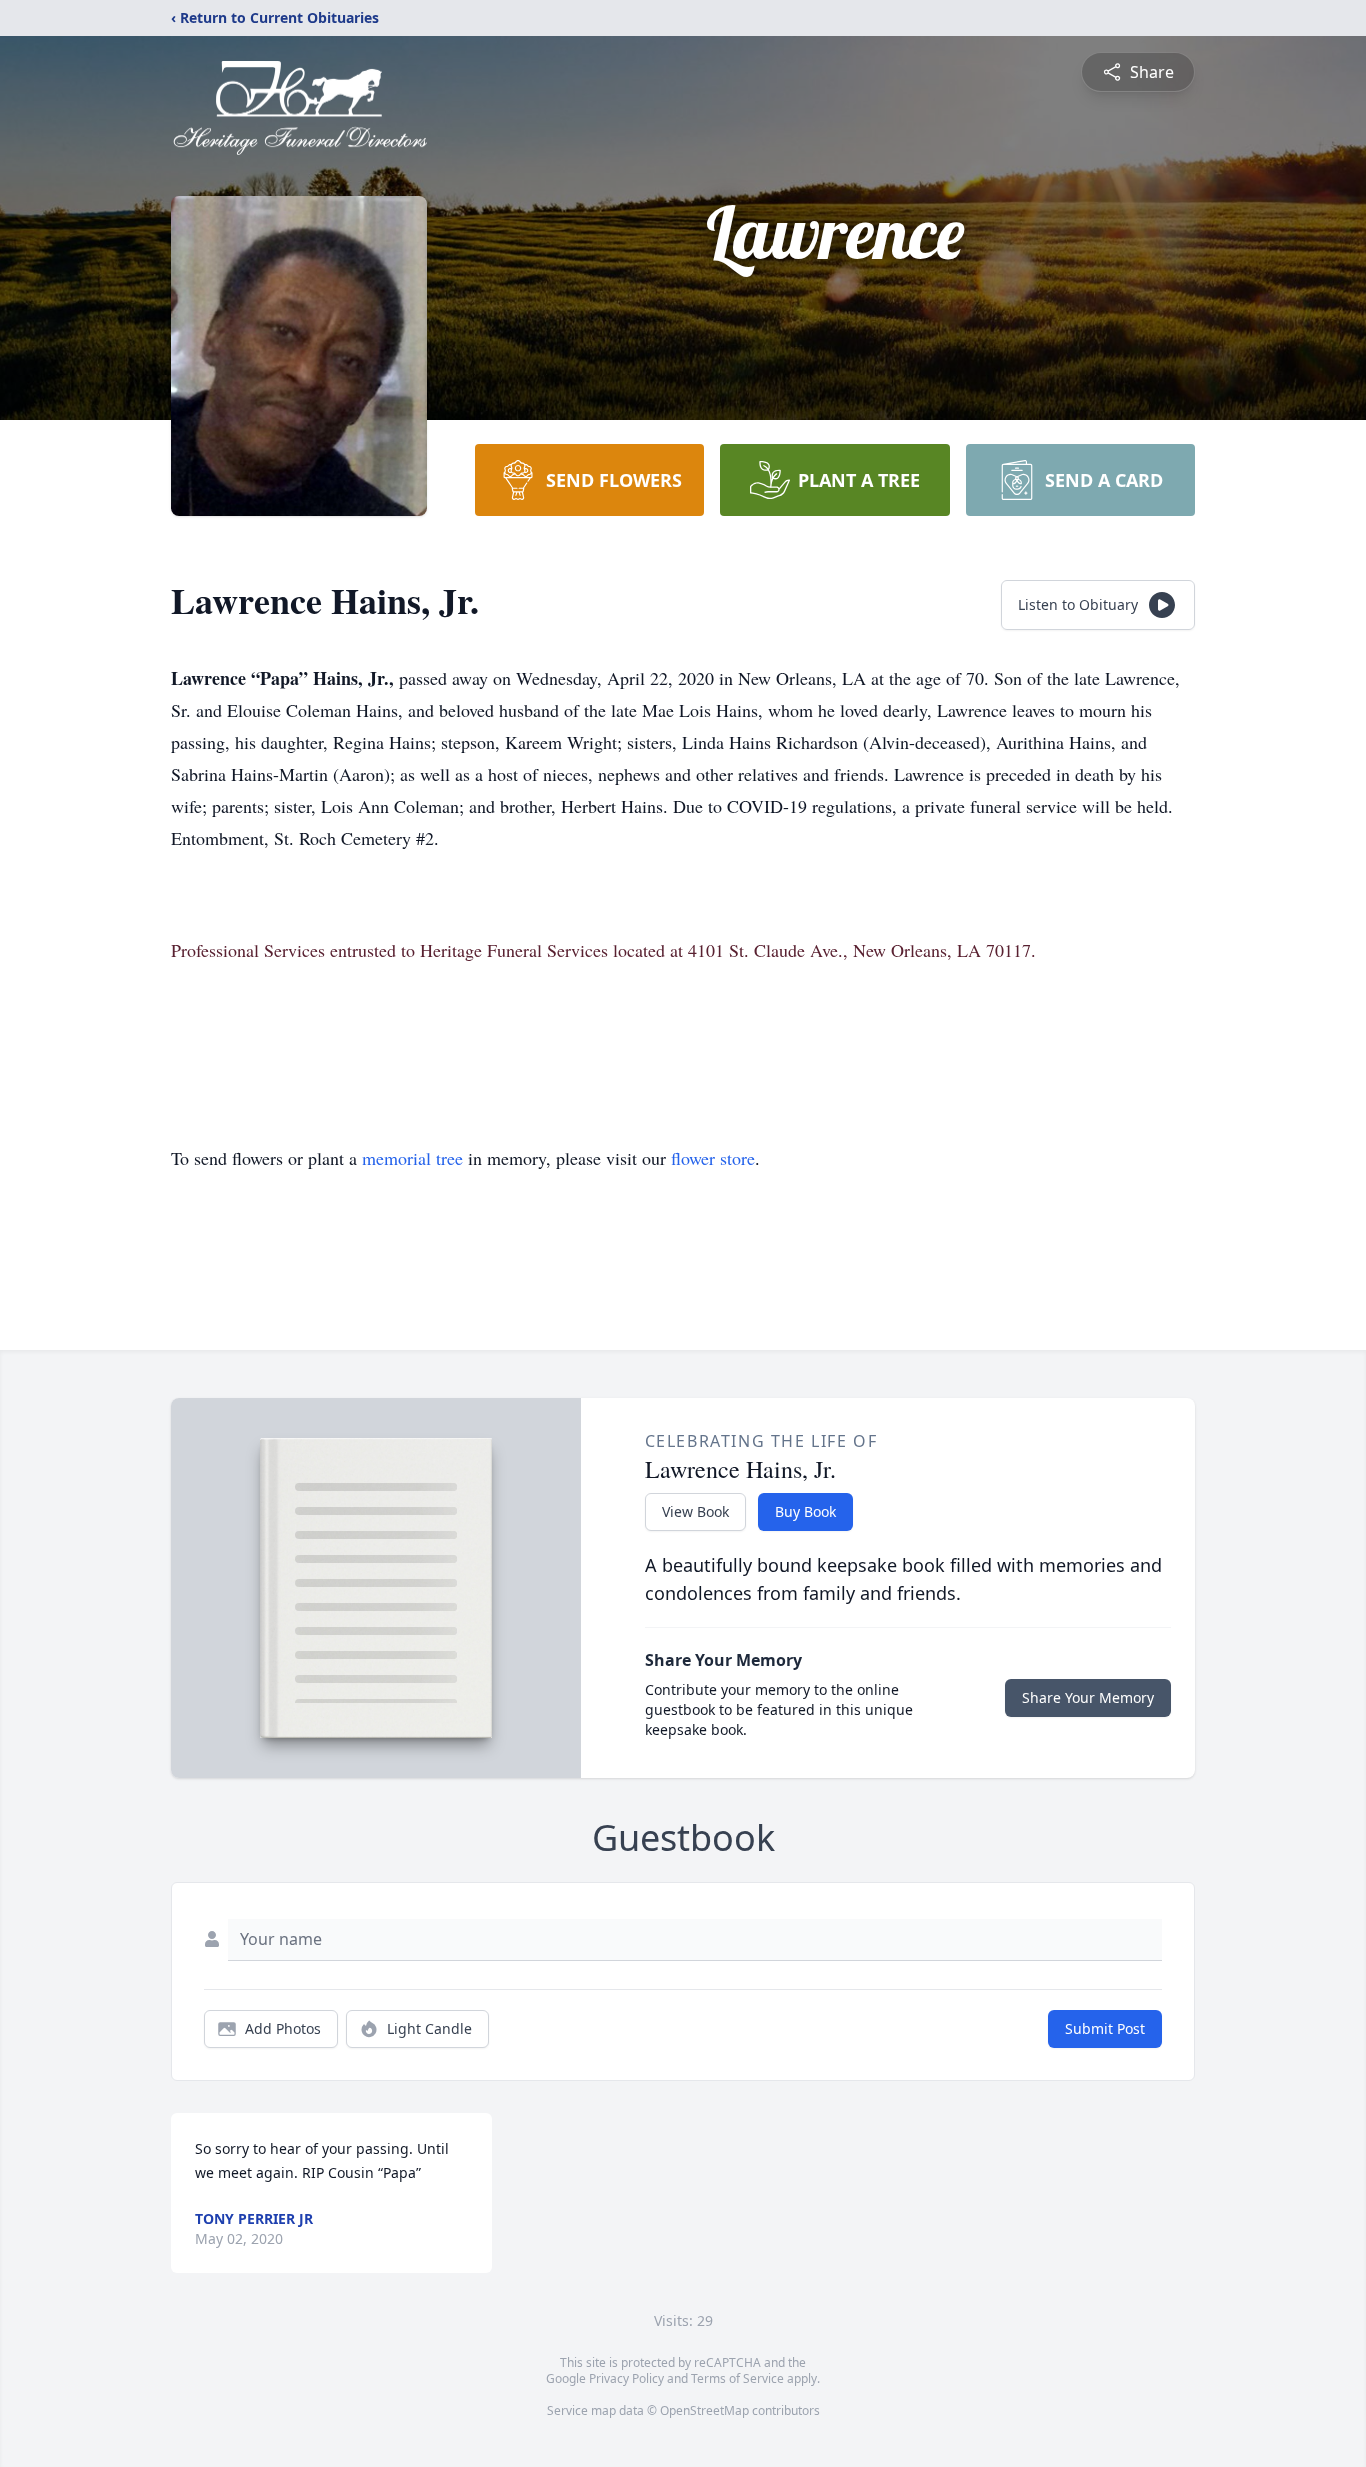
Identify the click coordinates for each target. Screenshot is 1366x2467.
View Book (695, 1511)
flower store (713, 1158)
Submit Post (1105, 2028)
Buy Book (805, 1511)
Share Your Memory (1088, 1697)
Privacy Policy (626, 2378)
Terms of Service (737, 2378)
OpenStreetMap (704, 2410)
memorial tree (412, 1158)
